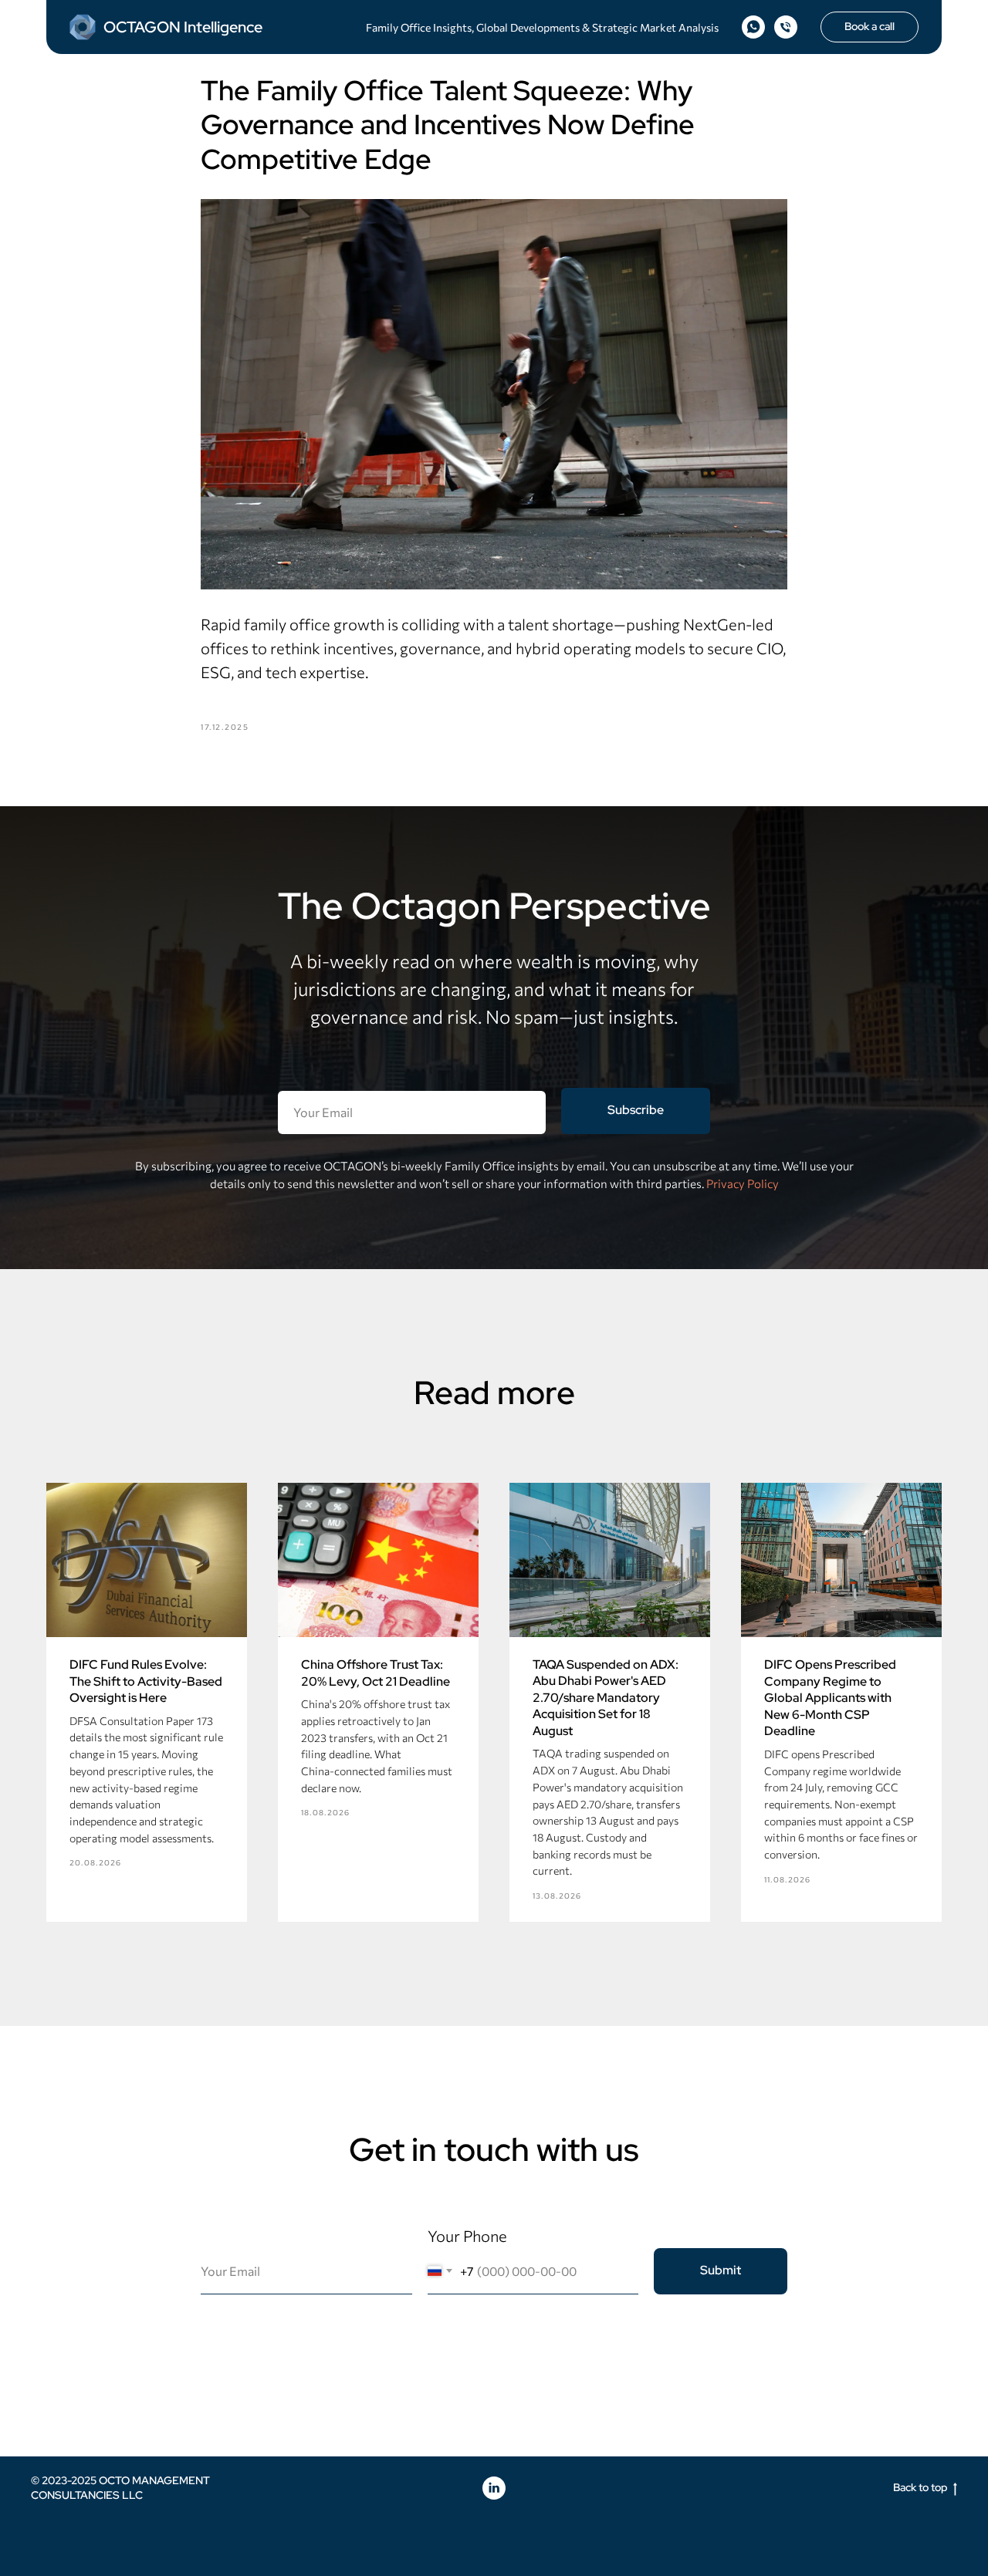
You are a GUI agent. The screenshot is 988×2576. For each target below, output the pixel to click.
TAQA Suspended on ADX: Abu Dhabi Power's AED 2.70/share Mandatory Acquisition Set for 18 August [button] (606, 1698)
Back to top (920, 2487)
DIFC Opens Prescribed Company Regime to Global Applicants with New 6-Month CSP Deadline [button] (830, 1698)
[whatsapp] (753, 27)
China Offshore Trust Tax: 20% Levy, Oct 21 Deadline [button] (376, 1673)
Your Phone (467, 2236)
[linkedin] (494, 2488)
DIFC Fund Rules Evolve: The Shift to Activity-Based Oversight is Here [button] (146, 1681)
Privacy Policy (743, 1183)
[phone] (786, 27)
